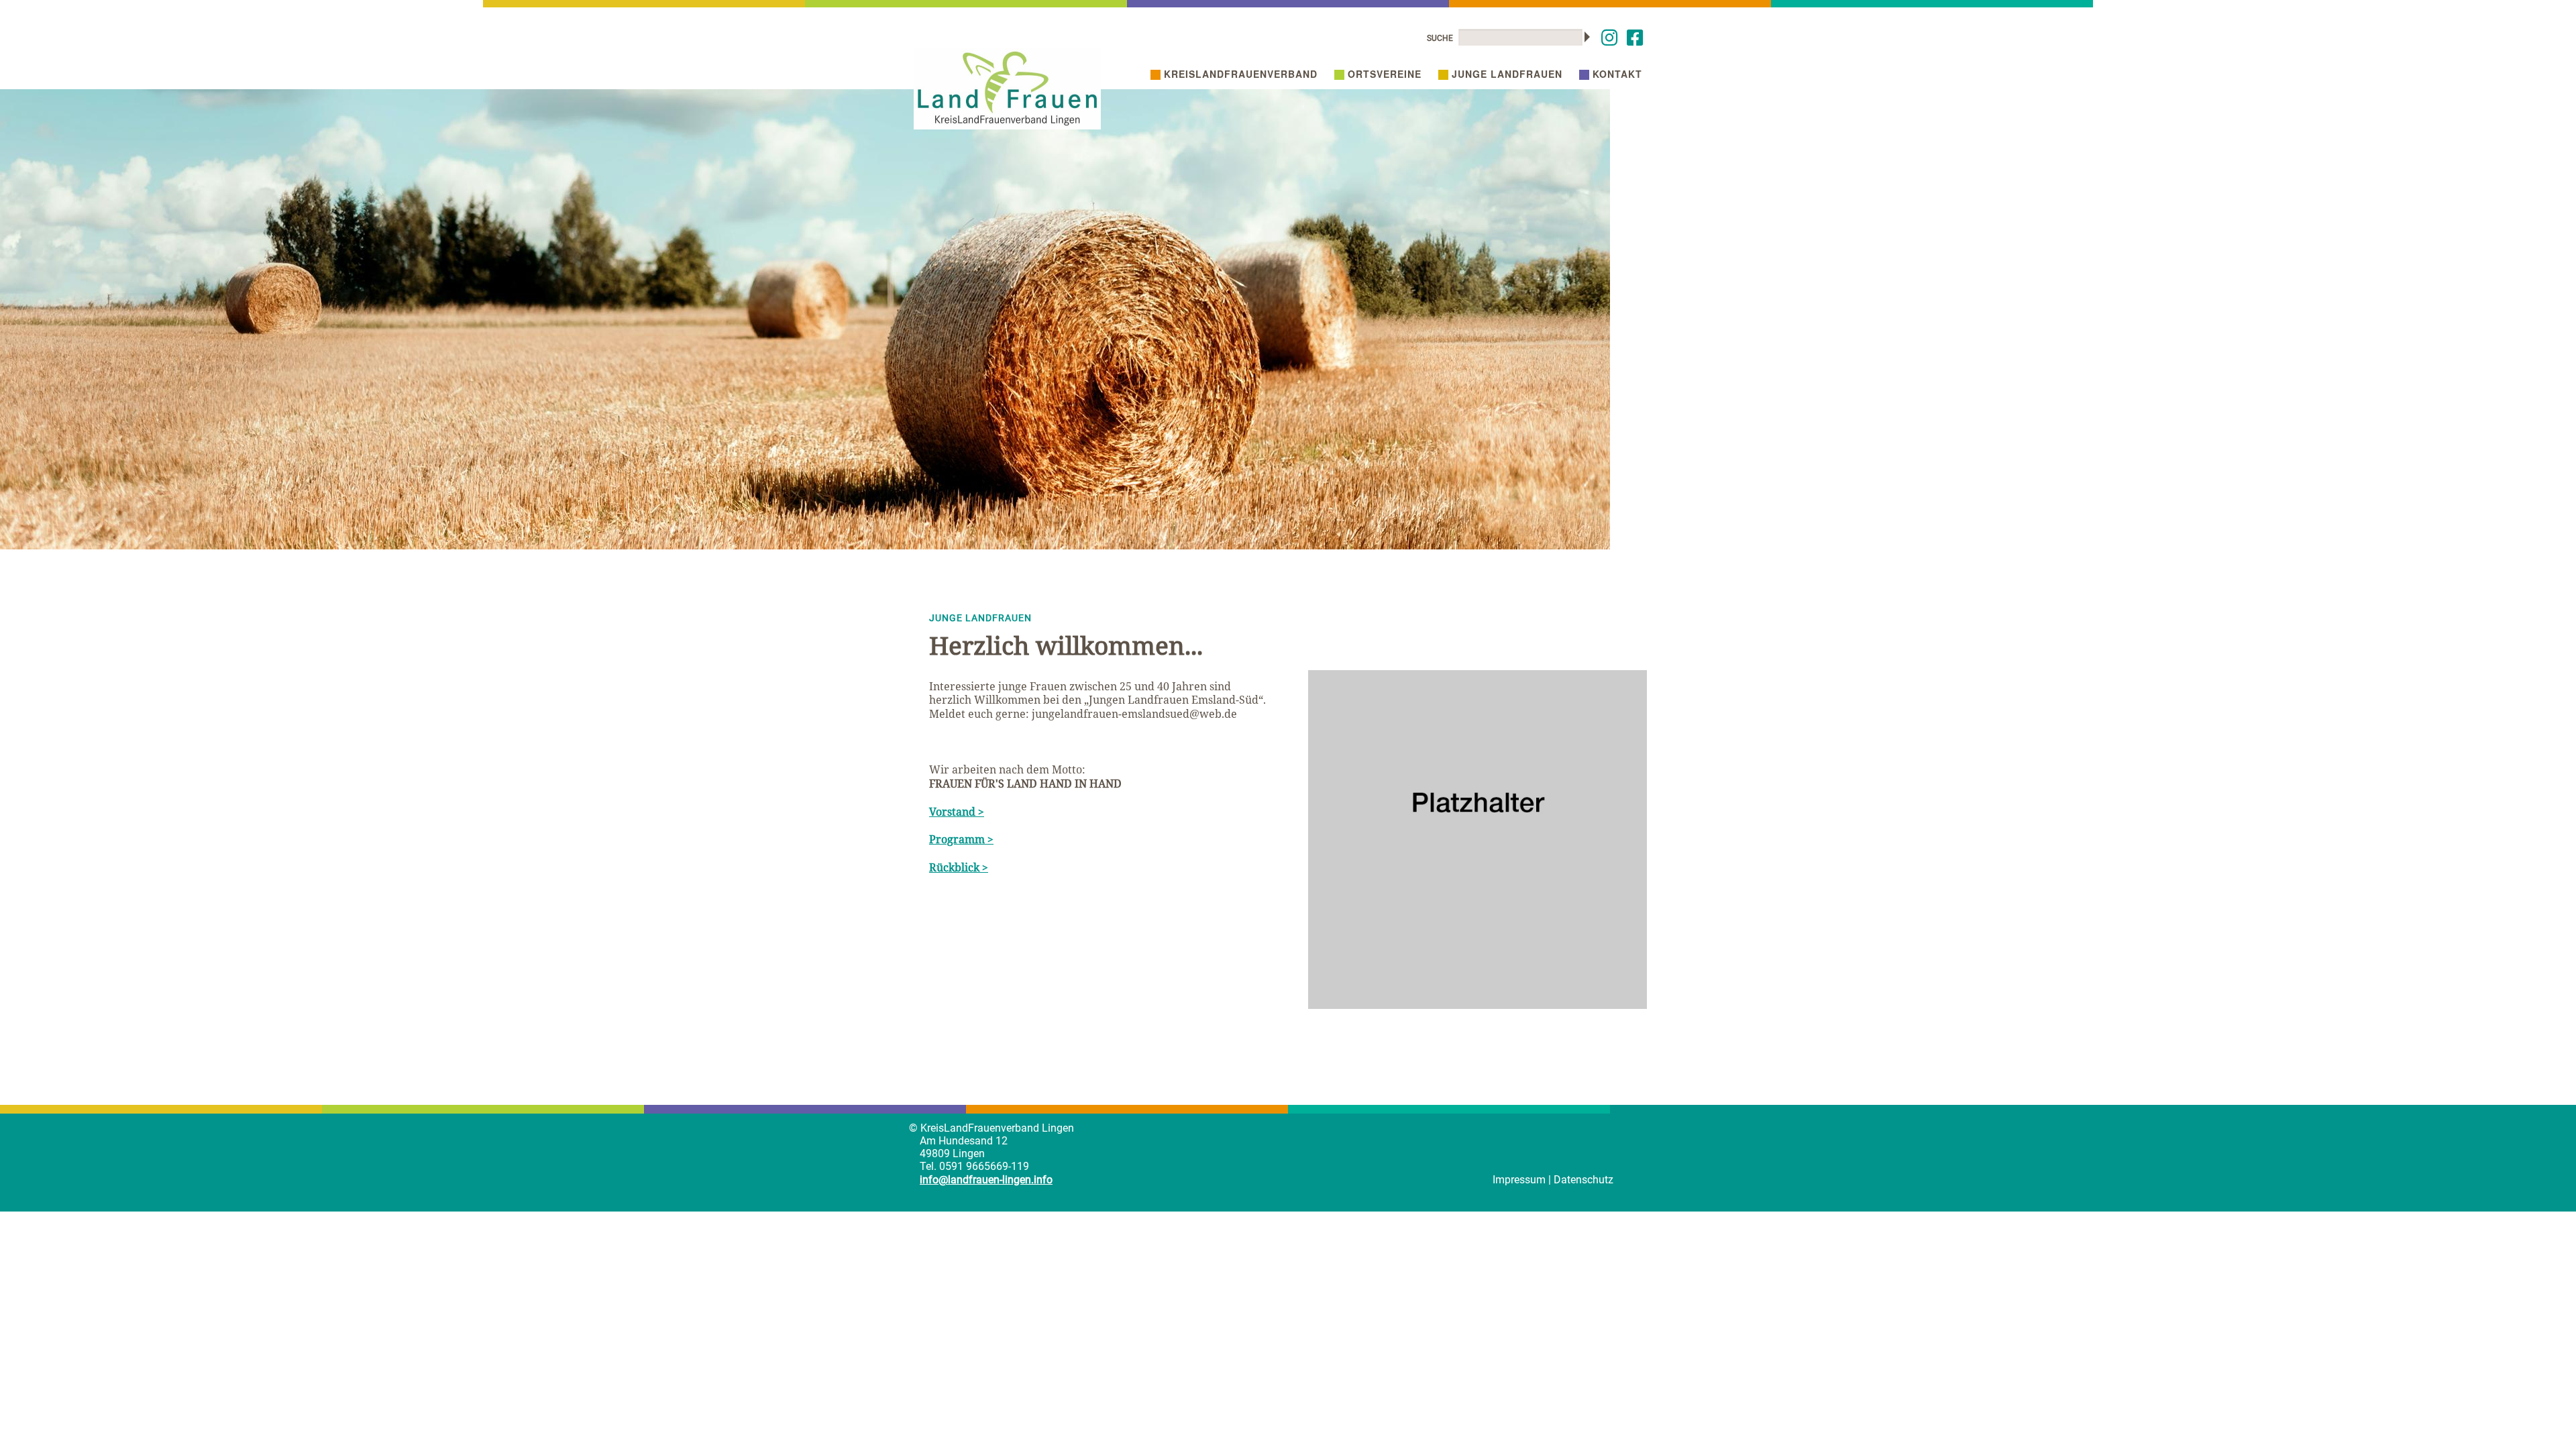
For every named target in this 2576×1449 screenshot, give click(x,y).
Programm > (961, 839)
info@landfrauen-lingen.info (986, 1180)
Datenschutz (1584, 1180)
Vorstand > (957, 812)
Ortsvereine (1385, 74)
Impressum (1519, 1180)
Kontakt (1617, 74)
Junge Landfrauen (1507, 74)
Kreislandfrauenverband (1241, 74)
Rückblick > (959, 867)
